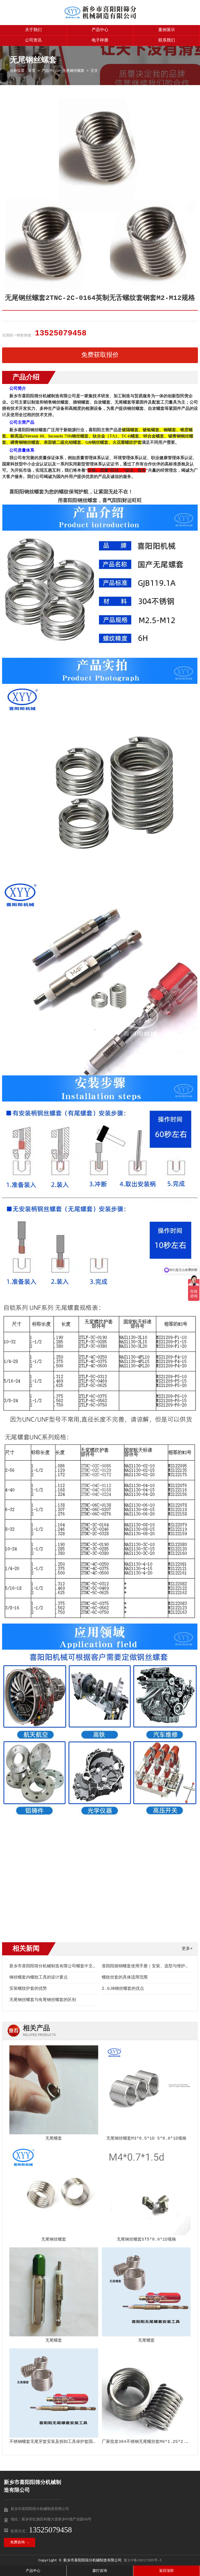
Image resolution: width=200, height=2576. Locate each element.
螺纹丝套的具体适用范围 (125, 1977)
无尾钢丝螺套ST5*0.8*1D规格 (146, 2240)
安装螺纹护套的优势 (28, 1989)
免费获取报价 (100, 355)
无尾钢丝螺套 (73, 71)
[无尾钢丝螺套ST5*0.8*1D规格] (146, 2191)
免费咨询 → (20, 2542)
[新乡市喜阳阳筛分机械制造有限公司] (100, 19)
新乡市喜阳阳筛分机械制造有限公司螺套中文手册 (55, 1966)
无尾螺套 (54, 2139)
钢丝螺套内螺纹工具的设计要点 (39, 1977)
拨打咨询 (100, 2571)
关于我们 (33, 30)
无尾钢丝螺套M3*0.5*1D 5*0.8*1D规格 (146, 2139)
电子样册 (100, 40)
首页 (32, 71)
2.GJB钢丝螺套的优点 (123, 1989)
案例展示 (167, 30)
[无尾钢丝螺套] (54, 2191)
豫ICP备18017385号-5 (143, 2560)
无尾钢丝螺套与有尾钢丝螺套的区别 (43, 2000)
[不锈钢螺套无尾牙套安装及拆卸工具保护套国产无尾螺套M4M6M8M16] (54, 2393)
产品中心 (100, 30)
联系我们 (167, 40)
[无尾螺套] (54, 2090)
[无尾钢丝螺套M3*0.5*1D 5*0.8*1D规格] (146, 2090)
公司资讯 (33, 40)
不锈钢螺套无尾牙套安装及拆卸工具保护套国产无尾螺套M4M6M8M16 (73, 2442)
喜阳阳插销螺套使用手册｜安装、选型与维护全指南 (150, 1966)
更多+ (187, 1949)
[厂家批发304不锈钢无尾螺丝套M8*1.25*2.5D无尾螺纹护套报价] (146, 2393)
